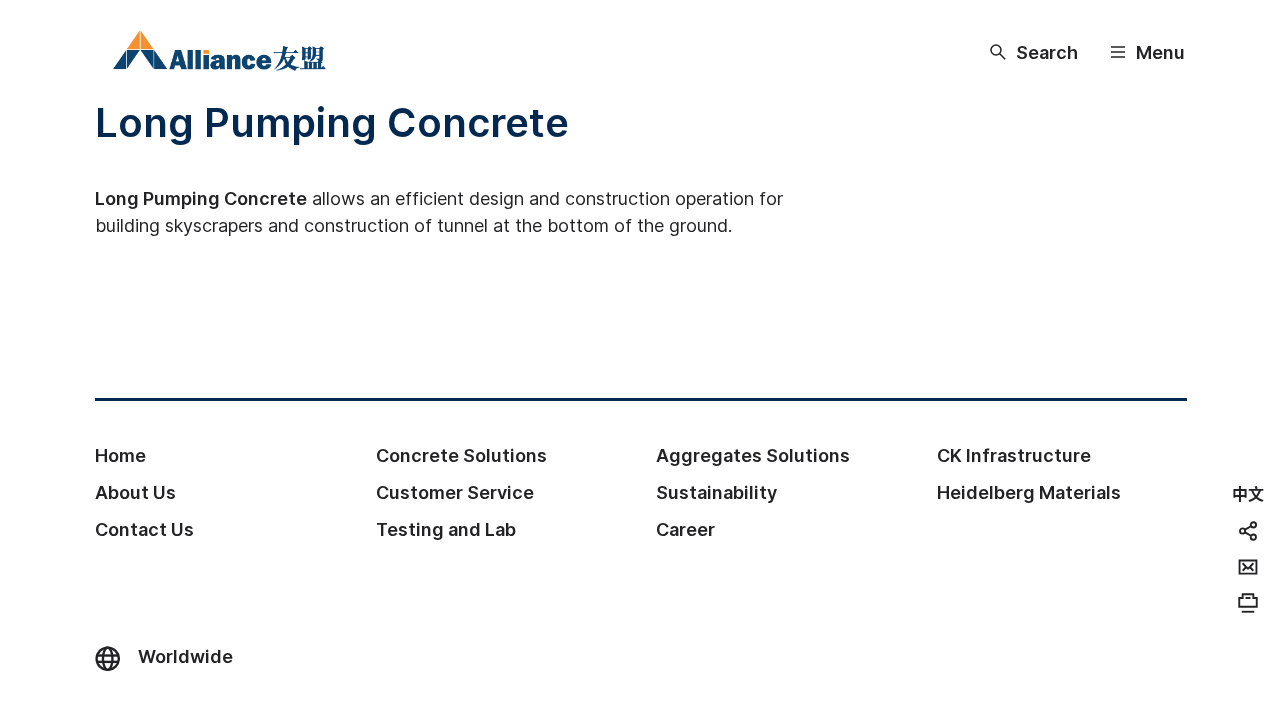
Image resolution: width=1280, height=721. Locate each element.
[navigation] (1248, 493)
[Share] (1248, 531)
